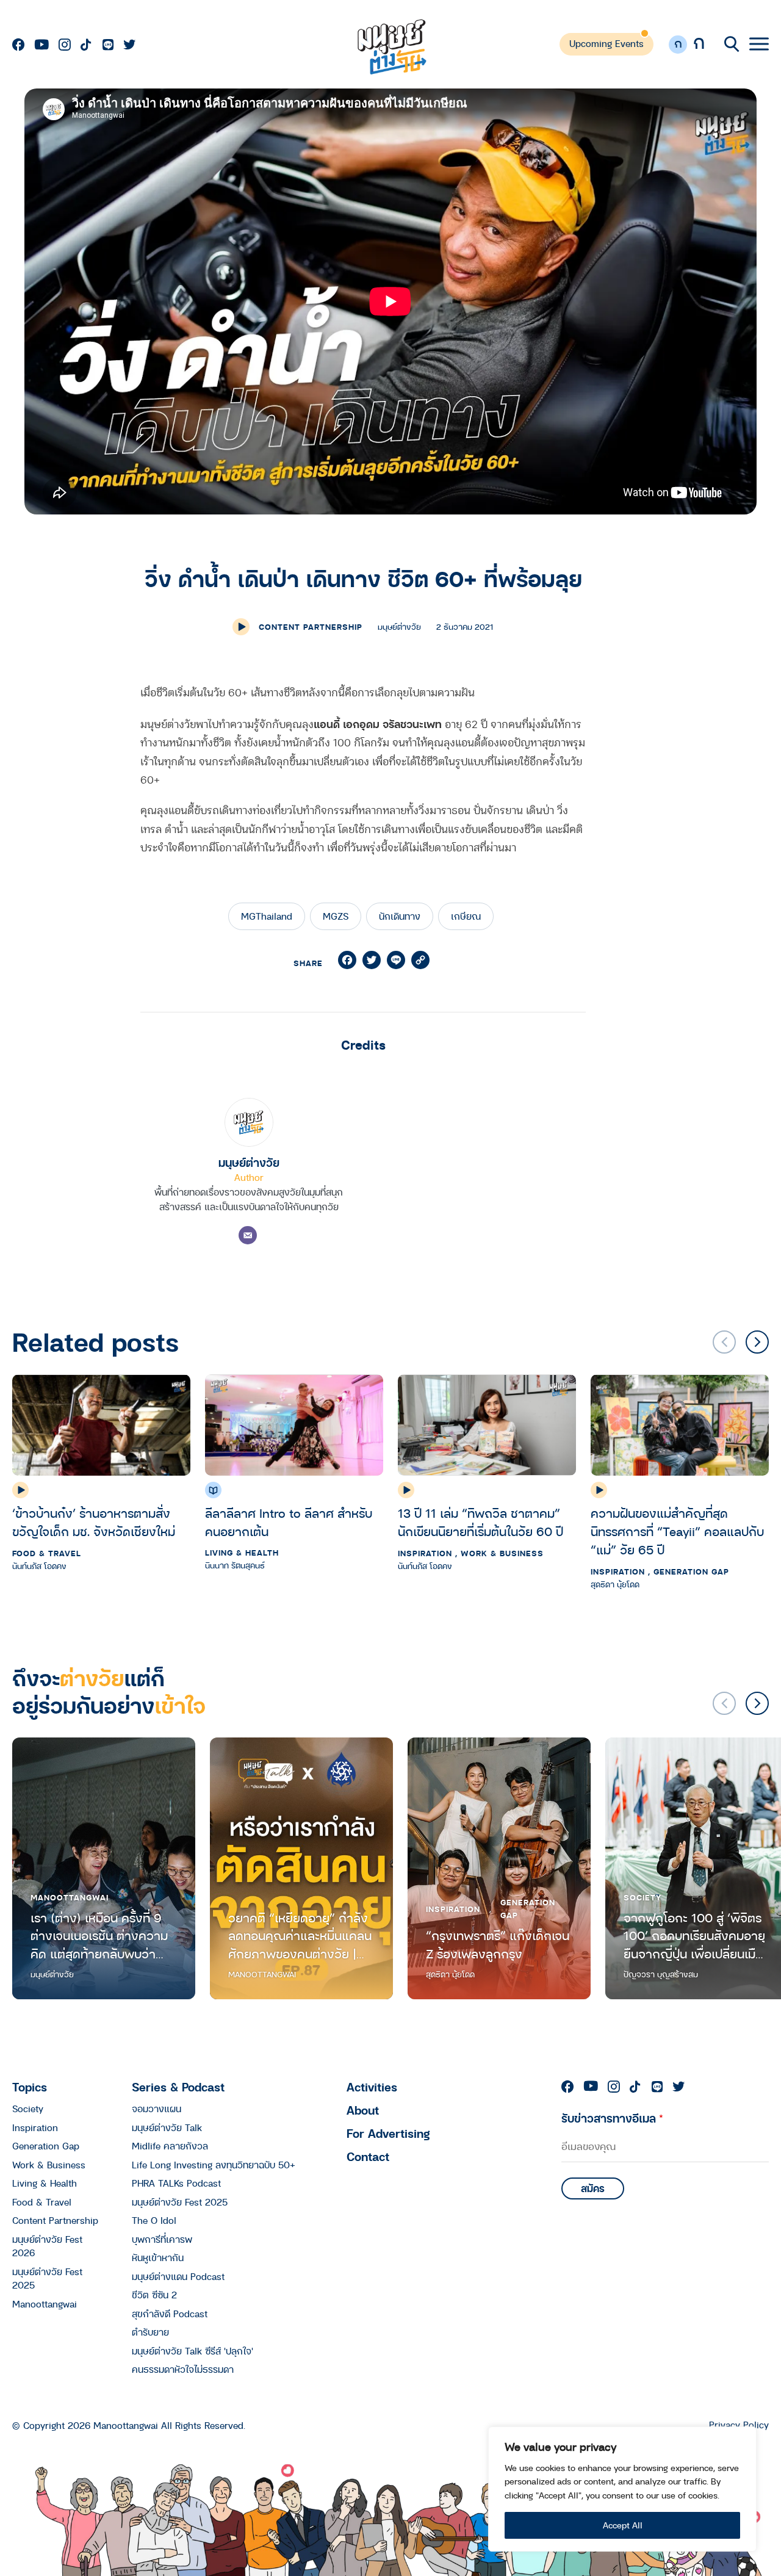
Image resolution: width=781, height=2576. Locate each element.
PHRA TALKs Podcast (176, 2183)
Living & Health (242, 1553)
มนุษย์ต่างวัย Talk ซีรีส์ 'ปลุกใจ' (193, 2351)
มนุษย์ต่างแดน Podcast (178, 2276)
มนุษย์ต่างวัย (249, 1162)
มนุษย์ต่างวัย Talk (167, 2127)
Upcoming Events (606, 43)
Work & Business (502, 1553)
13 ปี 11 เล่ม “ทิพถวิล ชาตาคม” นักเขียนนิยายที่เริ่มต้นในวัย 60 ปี (480, 1522)
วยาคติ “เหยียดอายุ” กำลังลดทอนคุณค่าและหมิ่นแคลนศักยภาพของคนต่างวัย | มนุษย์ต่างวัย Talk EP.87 (300, 1936)
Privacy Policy (739, 2425)
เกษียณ (466, 916)
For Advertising (388, 2133)
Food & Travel (47, 1553)
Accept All (623, 2525)
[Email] (248, 1235)
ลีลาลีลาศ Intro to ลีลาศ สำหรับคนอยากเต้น (289, 1522)
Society (642, 1897)
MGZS (336, 916)
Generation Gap (691, 1571)
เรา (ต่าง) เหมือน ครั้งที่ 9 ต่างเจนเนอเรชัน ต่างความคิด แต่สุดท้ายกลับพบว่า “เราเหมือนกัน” (99, 1936)
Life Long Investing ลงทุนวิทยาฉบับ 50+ (214, 2165)
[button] (757, 1342)
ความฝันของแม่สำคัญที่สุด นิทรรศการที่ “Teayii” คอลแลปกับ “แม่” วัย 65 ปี (677, 1532)
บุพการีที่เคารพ (162, 2239)
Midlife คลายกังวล (170, 2146)
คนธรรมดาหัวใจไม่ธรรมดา (183, 2369)
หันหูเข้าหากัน (158, 2257)
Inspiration (425, 1553)
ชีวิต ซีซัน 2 (154, 2295)
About (363, 2110)
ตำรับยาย (150, 2332)
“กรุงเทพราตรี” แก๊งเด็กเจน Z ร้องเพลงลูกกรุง (498, 1945)
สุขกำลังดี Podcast (170, 2314)
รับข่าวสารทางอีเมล (612, 2118)
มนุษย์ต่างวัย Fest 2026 (47, 2246)
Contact (368, 2156)
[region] (622, 2489)
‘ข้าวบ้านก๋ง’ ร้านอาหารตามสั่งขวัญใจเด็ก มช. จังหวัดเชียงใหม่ (94, 1522)
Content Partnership (311, 627)
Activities (372, 2087)
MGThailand (267, 916)
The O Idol (154, 2220)
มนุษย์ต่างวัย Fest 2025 (47, 2278)
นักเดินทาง (400, 916)
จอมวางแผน (157, 2109)
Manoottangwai (70, 1897)
